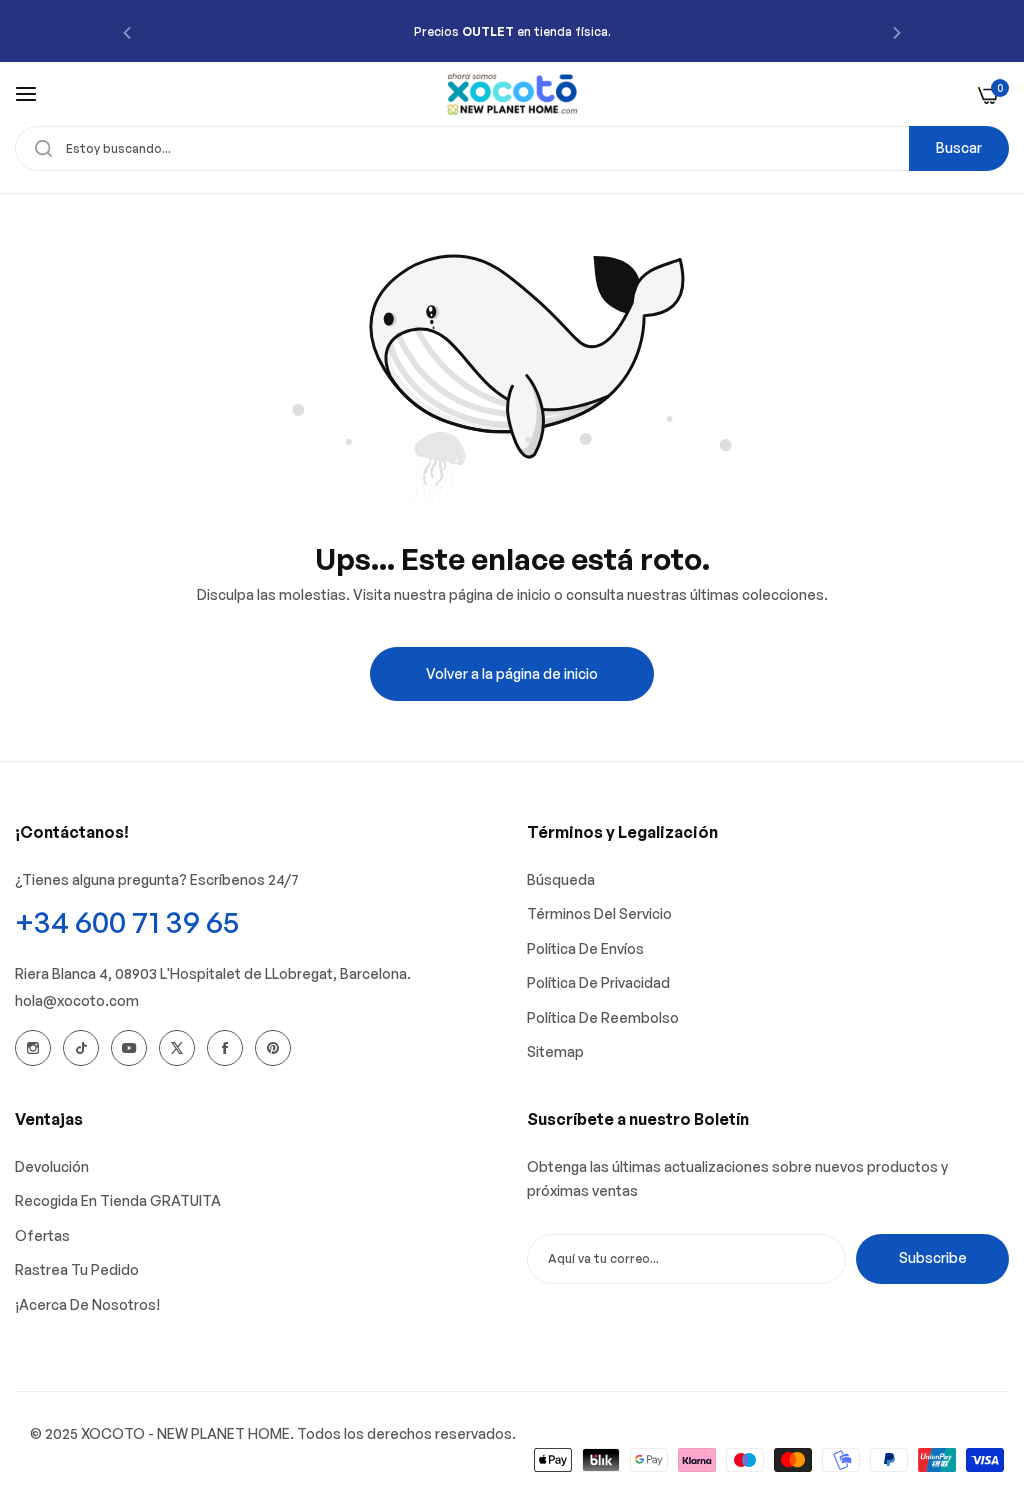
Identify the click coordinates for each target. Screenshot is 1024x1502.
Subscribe (933, 1257)
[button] (127, 31)
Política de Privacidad (598, 982)
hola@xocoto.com (77, 1000)
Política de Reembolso (603, 1017)
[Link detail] (33, 1048)
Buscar (959, 147)
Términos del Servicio (599, 913)
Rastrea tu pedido (77, 1269)
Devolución (52, 1166)
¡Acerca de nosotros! (87, 1304)
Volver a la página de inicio (512, 673)
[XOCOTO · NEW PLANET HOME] (512, 94)
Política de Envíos (585, 948)
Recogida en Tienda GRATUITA (118, 1200)
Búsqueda (561, 879)
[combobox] (512, 148)
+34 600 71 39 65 (127, 921)
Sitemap (555, 1051)
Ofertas (42, 1235)
